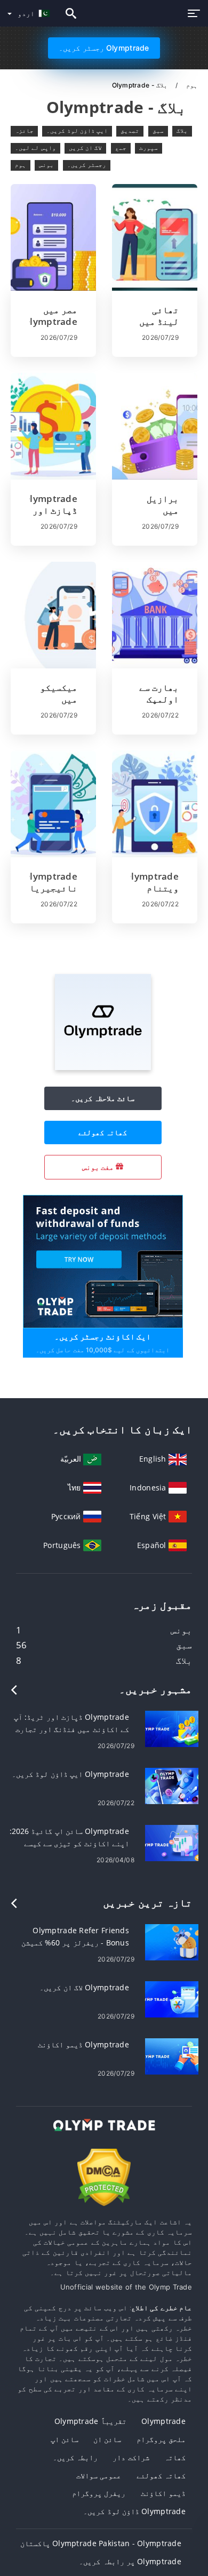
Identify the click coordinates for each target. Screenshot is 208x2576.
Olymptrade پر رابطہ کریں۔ (130, 2561)
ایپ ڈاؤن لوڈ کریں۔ (77, 131)
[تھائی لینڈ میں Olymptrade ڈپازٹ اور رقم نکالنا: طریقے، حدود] (155, 237)
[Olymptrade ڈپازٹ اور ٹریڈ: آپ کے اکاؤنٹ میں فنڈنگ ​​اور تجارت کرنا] (172, 1728)
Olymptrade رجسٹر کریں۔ (104, 48)
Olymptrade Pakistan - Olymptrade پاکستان (101, 2543)
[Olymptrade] (103, 1067)
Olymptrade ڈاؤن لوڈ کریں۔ (134, 2511)
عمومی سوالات (99, 2475)
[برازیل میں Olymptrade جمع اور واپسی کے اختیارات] (155, 426)
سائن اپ (65, 2439)
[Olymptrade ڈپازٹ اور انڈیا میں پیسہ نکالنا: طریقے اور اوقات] (53, 426)
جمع (121, 148)
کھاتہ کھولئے (103, 1132)
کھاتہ (175, 2457)
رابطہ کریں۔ (75, 2457)
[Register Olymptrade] (103, 1260)
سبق (158, 131)
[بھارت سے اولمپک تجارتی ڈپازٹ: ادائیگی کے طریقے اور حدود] (155, 615)
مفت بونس (99, 1167)
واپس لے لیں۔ (35, 148)
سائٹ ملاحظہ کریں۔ (103, 1098)
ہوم (191, 85)
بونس (46, 165)
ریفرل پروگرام (99, 2493)
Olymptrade (163, 2421)
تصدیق (130, 131)
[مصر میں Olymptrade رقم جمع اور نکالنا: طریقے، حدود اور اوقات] (53, 237)
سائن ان (107, 2439)
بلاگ (182, 131)
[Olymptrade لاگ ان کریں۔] (172, 1999)
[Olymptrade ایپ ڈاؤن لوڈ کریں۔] (172, 1785)
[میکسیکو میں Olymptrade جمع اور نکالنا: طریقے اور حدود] (53, 615)
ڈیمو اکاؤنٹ (163, 2493)
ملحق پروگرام (161, 2439)
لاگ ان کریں (86, 148)
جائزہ (24, 131)
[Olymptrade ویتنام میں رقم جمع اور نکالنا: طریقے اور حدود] (155, 804)
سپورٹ (149, 148)
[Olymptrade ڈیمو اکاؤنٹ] (172, 2056)
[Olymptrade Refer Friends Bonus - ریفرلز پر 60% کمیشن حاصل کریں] (172, 1941)
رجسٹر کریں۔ (87, 165)
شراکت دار (131, 2457)
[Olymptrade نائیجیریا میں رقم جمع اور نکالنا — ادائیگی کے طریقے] (53, 804)
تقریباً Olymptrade (90, 2421)
